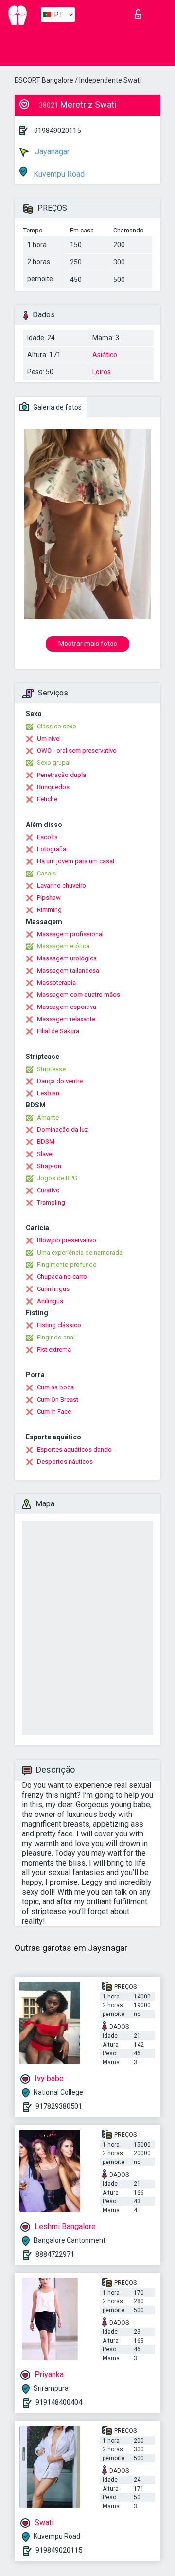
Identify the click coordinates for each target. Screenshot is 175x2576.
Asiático (105, 355)
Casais (46, 873)
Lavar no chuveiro (61, 885)
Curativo (48, 1190)
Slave (44, 1154)
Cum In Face (54, 1412)
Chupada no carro (62, 1277)
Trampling (51, 1202)
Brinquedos (53, 787)
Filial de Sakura (58, 1031)
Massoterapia (56, 983)
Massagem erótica (63, 946)
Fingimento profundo (67, 1264)
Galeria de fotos (57, 407)
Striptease (51, 1069)
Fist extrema (54, 1349)
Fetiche (47, 799)
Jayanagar (51, 152)
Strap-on (49, 1166)
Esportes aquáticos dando (74, 1449)
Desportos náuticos (65, 1461)
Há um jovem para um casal (76, 861)
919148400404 (59, 2402)
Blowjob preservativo (67, 1240)
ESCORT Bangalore (44, 80)
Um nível (49, 738)
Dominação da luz (62, 1130)
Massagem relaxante (66, 1019)
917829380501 (59, 2106)
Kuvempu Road (58, 174)
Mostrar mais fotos (88, 644)
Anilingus (50, 1301)
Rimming (49, 910)
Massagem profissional (70, 934)
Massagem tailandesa (68, 970)
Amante (48, 1117)
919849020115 (57, 131)
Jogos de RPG (57, 1178)
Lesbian (48, 1093)
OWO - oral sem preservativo (77, 751)
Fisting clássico (59, 1325)
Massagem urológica (67, 958)
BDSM (46, 1142)
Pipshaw (49, 898)
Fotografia (52, 849)
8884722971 (55, 2254)
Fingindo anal (56, 1337)
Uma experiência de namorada (80, 1252)
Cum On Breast (58, 1399)
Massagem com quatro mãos (79, 995)
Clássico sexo (57, 726)
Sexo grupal (54, 763)
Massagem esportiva (67, 1007)
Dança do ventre (60, 1081)
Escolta (47, 837)
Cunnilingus (53, 1289)
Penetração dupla (61, 775)
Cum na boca (55, 1387)
